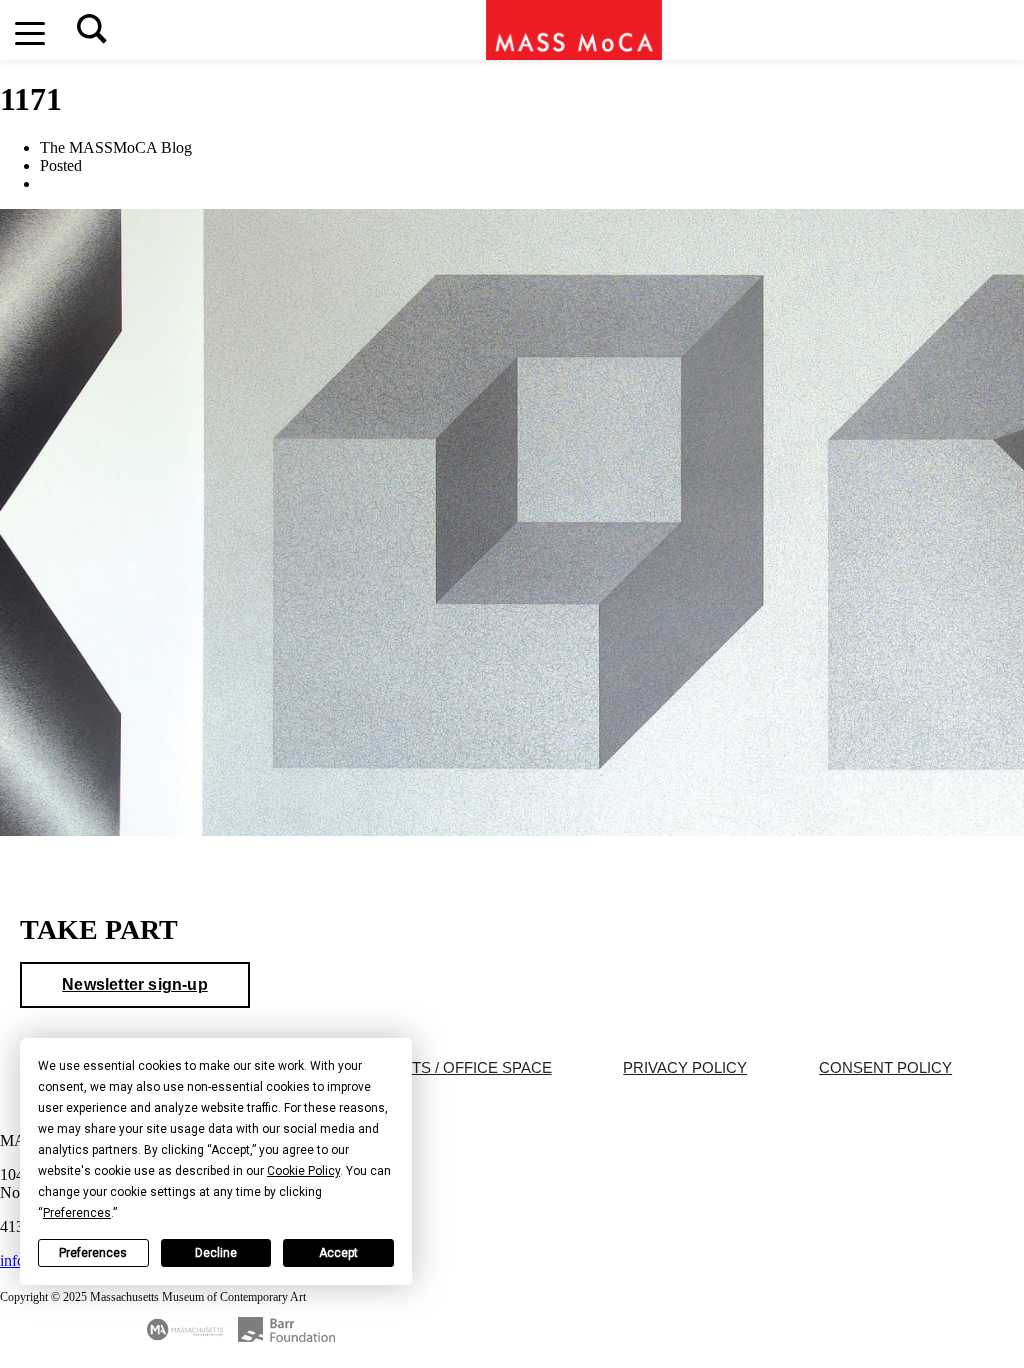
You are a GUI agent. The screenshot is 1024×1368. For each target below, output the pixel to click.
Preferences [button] (77, 1214)
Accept (338, 1254)
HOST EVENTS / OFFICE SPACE (438, 1069)
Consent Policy (885, 1069)
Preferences (93, 1254)
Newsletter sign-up (135, 985)
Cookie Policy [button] (303, 1172)
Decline (216, 1254)
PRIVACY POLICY (685, 1069)
